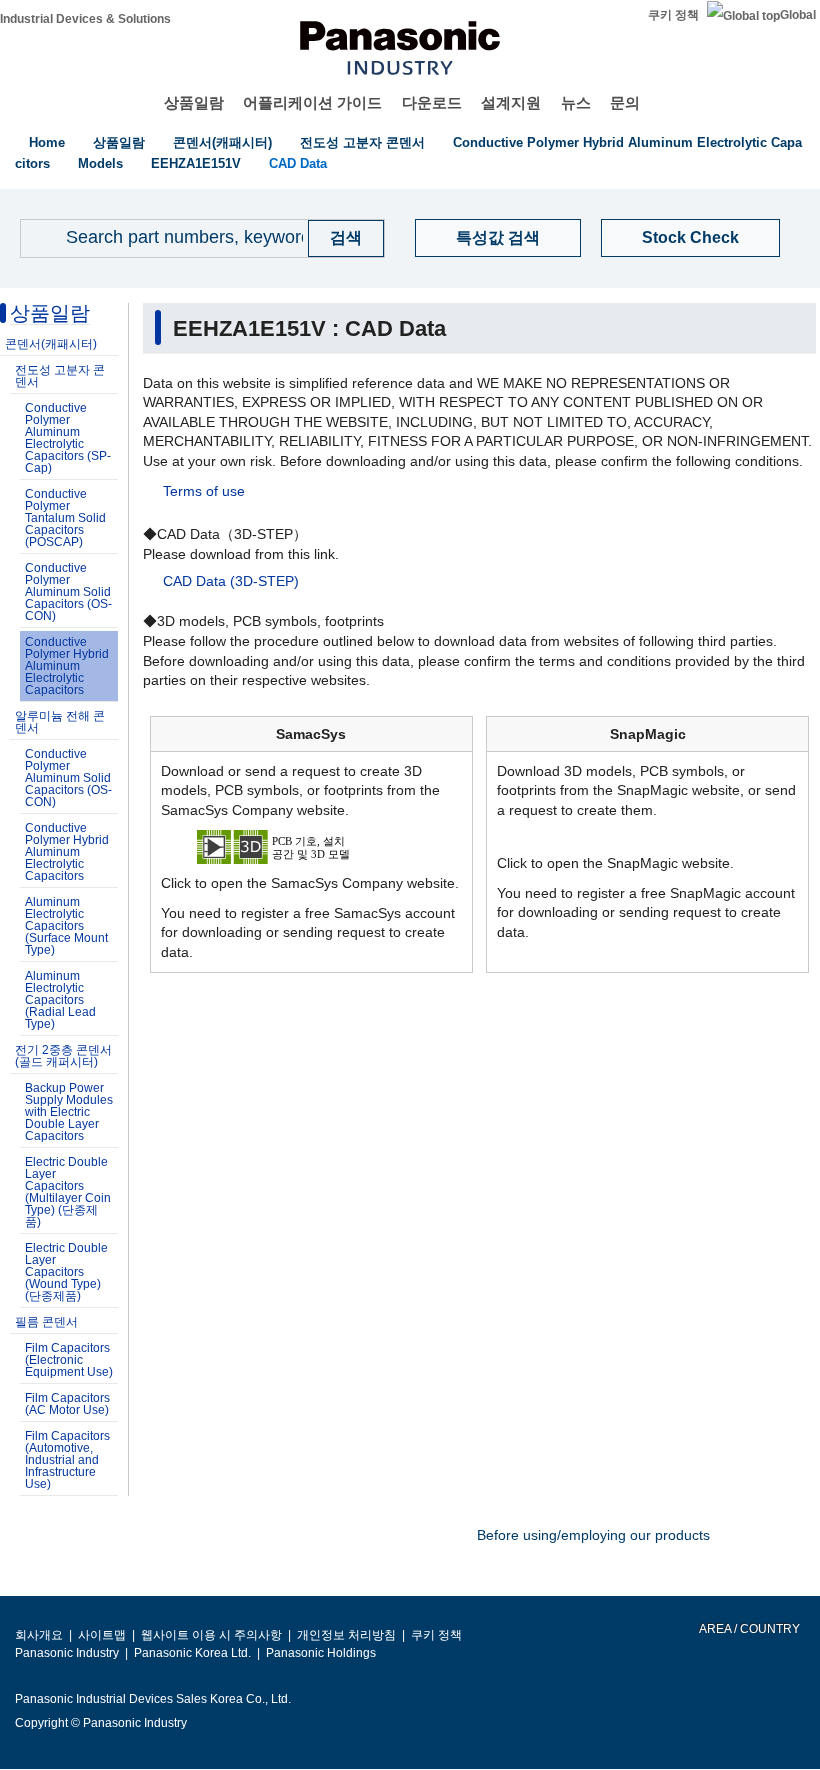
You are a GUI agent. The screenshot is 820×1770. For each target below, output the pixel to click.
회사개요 (39, 1635)
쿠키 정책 (673, 15)
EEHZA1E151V (196, 163)
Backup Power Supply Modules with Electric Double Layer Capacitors (69, 1112)
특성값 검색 (498, 237)
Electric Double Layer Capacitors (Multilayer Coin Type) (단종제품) (68, 1192)
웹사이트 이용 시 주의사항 (211, 1635)
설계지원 (511, 102)
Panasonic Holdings (321, 1653)
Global (798, 15)
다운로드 (432, 102)
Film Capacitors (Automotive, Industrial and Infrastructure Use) (67, 1460)
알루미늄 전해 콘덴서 (60, 722)
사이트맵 (102, 1635)
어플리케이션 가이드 (312, 102)
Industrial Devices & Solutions (85, 19)
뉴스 (576, 102)
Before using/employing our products (593, 1535)
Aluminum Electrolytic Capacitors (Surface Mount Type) (66, 926)
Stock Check (690, 237)
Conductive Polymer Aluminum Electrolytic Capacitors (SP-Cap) (68, 438)
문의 (625, 102)
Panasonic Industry (67, 1653)
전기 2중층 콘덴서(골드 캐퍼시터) (63, 1056)
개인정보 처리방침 (346, 1635)
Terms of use (204, 491)
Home (47, 142)
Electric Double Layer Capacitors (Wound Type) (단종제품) (66, 1272)
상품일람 (194, 102)
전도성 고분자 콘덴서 (362, 142)
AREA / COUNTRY (748, 1629)
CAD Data (298, 163)
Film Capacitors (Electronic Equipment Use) (69, 1360)
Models (100, 163)
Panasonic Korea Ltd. (192, 1653)
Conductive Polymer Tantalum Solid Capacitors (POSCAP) (65, 518)
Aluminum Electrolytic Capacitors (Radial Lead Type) (60, 1000)
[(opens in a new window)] (312, 846)
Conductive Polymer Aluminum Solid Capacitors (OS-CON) (68, 592)
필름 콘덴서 (46, 1322)
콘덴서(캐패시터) (222, 142)
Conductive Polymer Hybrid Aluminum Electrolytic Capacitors (67, 666)
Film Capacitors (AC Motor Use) (67, 1404)
